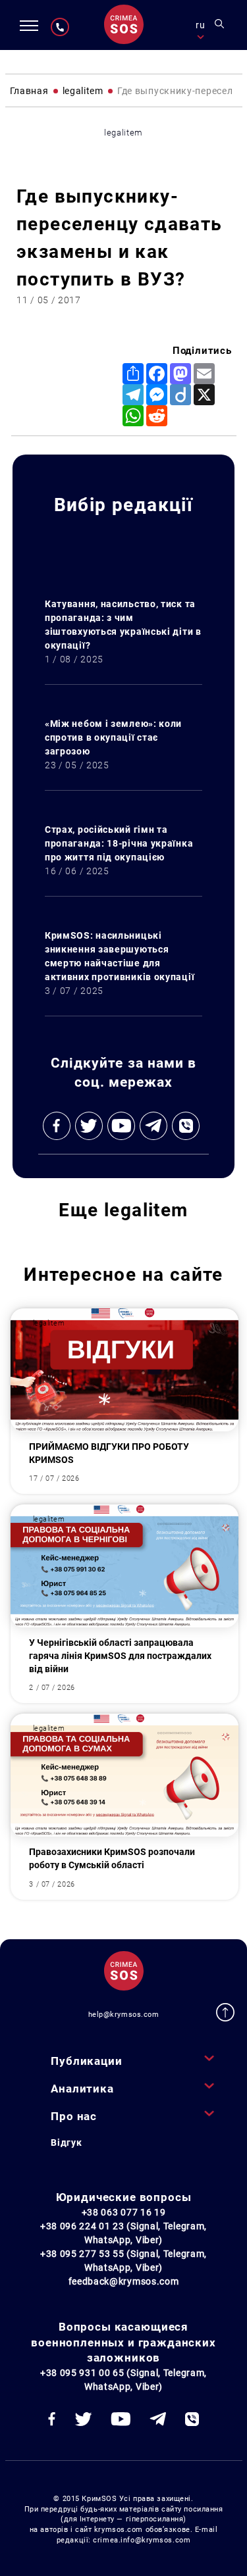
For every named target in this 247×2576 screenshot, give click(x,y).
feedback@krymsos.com (124, 2281)
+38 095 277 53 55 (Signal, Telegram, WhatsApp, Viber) (123, 2261)
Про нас (74, 2116)
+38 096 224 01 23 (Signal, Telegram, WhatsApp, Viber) (123, 2233)
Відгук (66, 2143)
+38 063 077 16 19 (124, 2212)
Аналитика (82, 2089)
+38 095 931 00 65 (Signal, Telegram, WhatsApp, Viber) (123, 2380)
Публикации (86, 2061)
